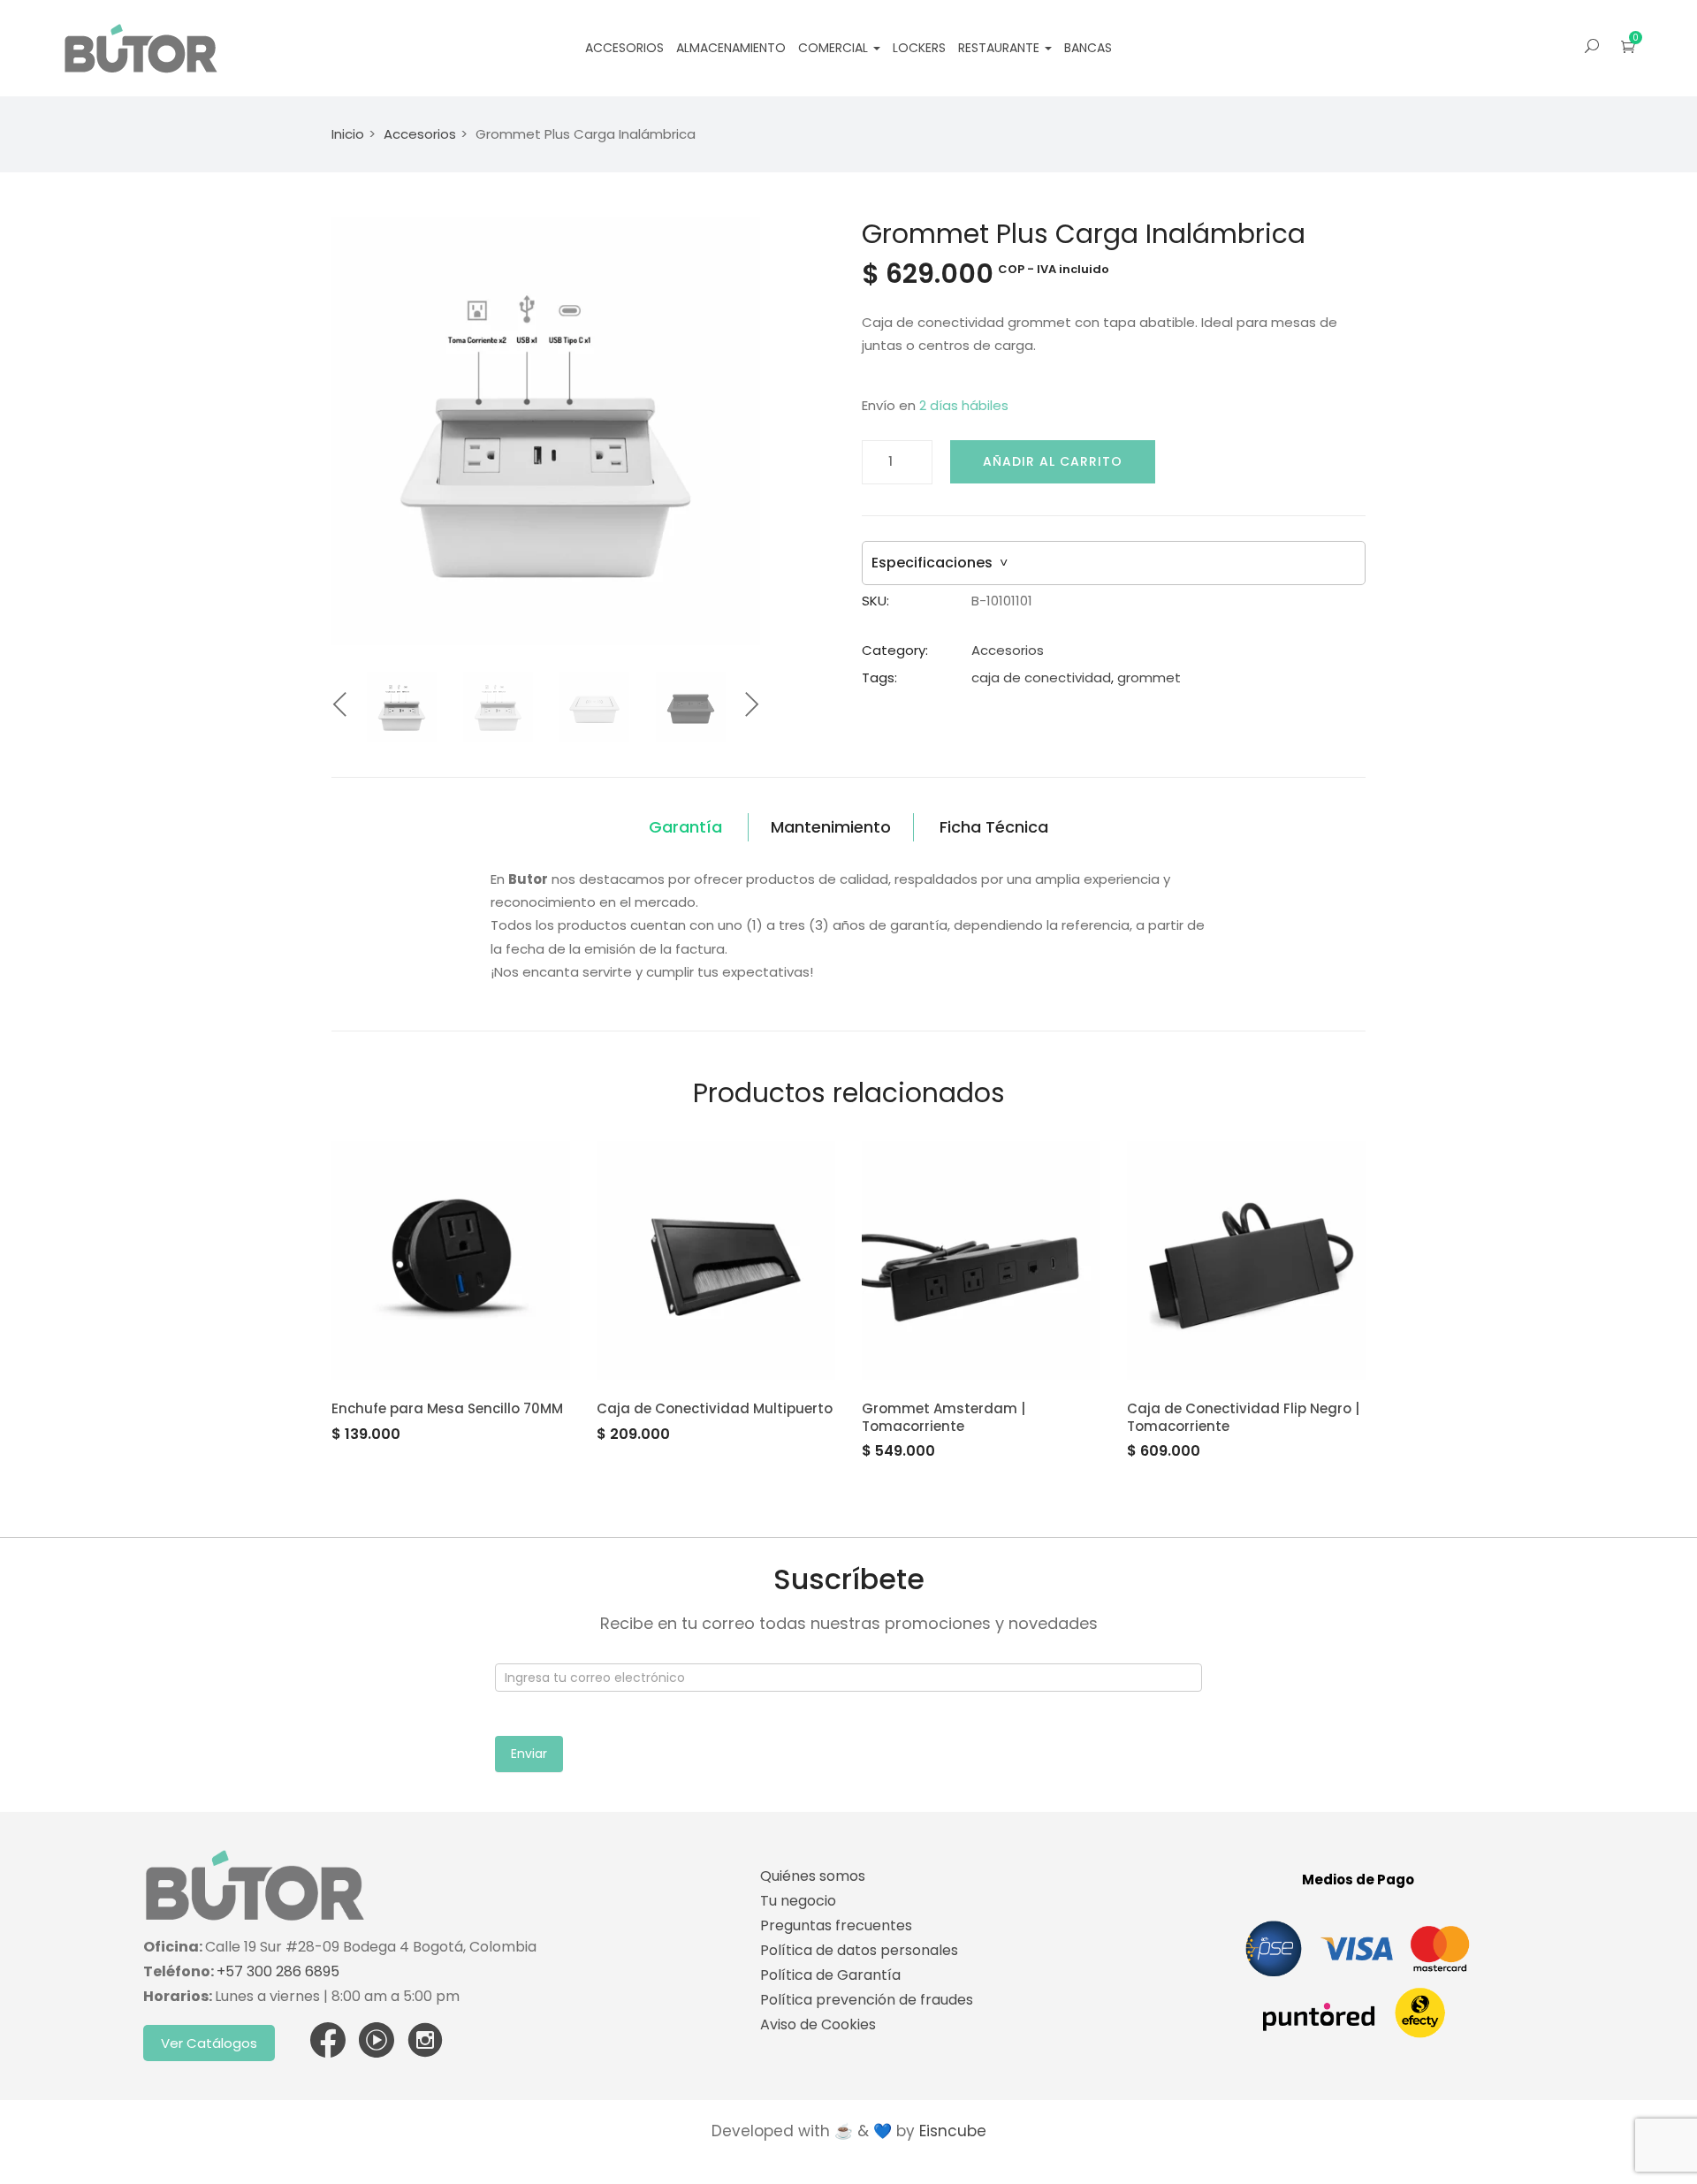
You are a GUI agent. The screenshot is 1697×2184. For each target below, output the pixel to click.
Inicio (348, 134)
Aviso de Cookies (818, 2024)
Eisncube (953, 2131)
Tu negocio (798, 1901)
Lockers (919, 48)
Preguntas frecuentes (836, 1925)
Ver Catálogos (209, 2043)
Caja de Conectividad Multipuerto (715, 1408)
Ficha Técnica (994, 827)
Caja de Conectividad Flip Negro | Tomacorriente (1243, 1417)
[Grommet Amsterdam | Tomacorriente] (981, 1260)
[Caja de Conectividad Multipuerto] (716, 1260)
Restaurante (1001, 48)
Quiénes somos (813, 1876)
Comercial (835, 48)
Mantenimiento (831, 827)
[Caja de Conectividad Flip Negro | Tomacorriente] (1246, 1260)
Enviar (529, 1754)
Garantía (685, 827)
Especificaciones (940, 563)
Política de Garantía (830, 1975)
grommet (1149, 677)
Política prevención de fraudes (867, 2000)
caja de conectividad (1041, 677)
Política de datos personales (859, 1950)
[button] (1628, 46)
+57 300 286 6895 (278, 1971)
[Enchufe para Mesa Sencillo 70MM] (451, 1260)
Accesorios (624, 48)
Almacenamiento (731, 48)
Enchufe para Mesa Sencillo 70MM (447, 1408)
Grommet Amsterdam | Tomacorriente (944, 1417)
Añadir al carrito (1053, 461)
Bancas (1088, 48)
